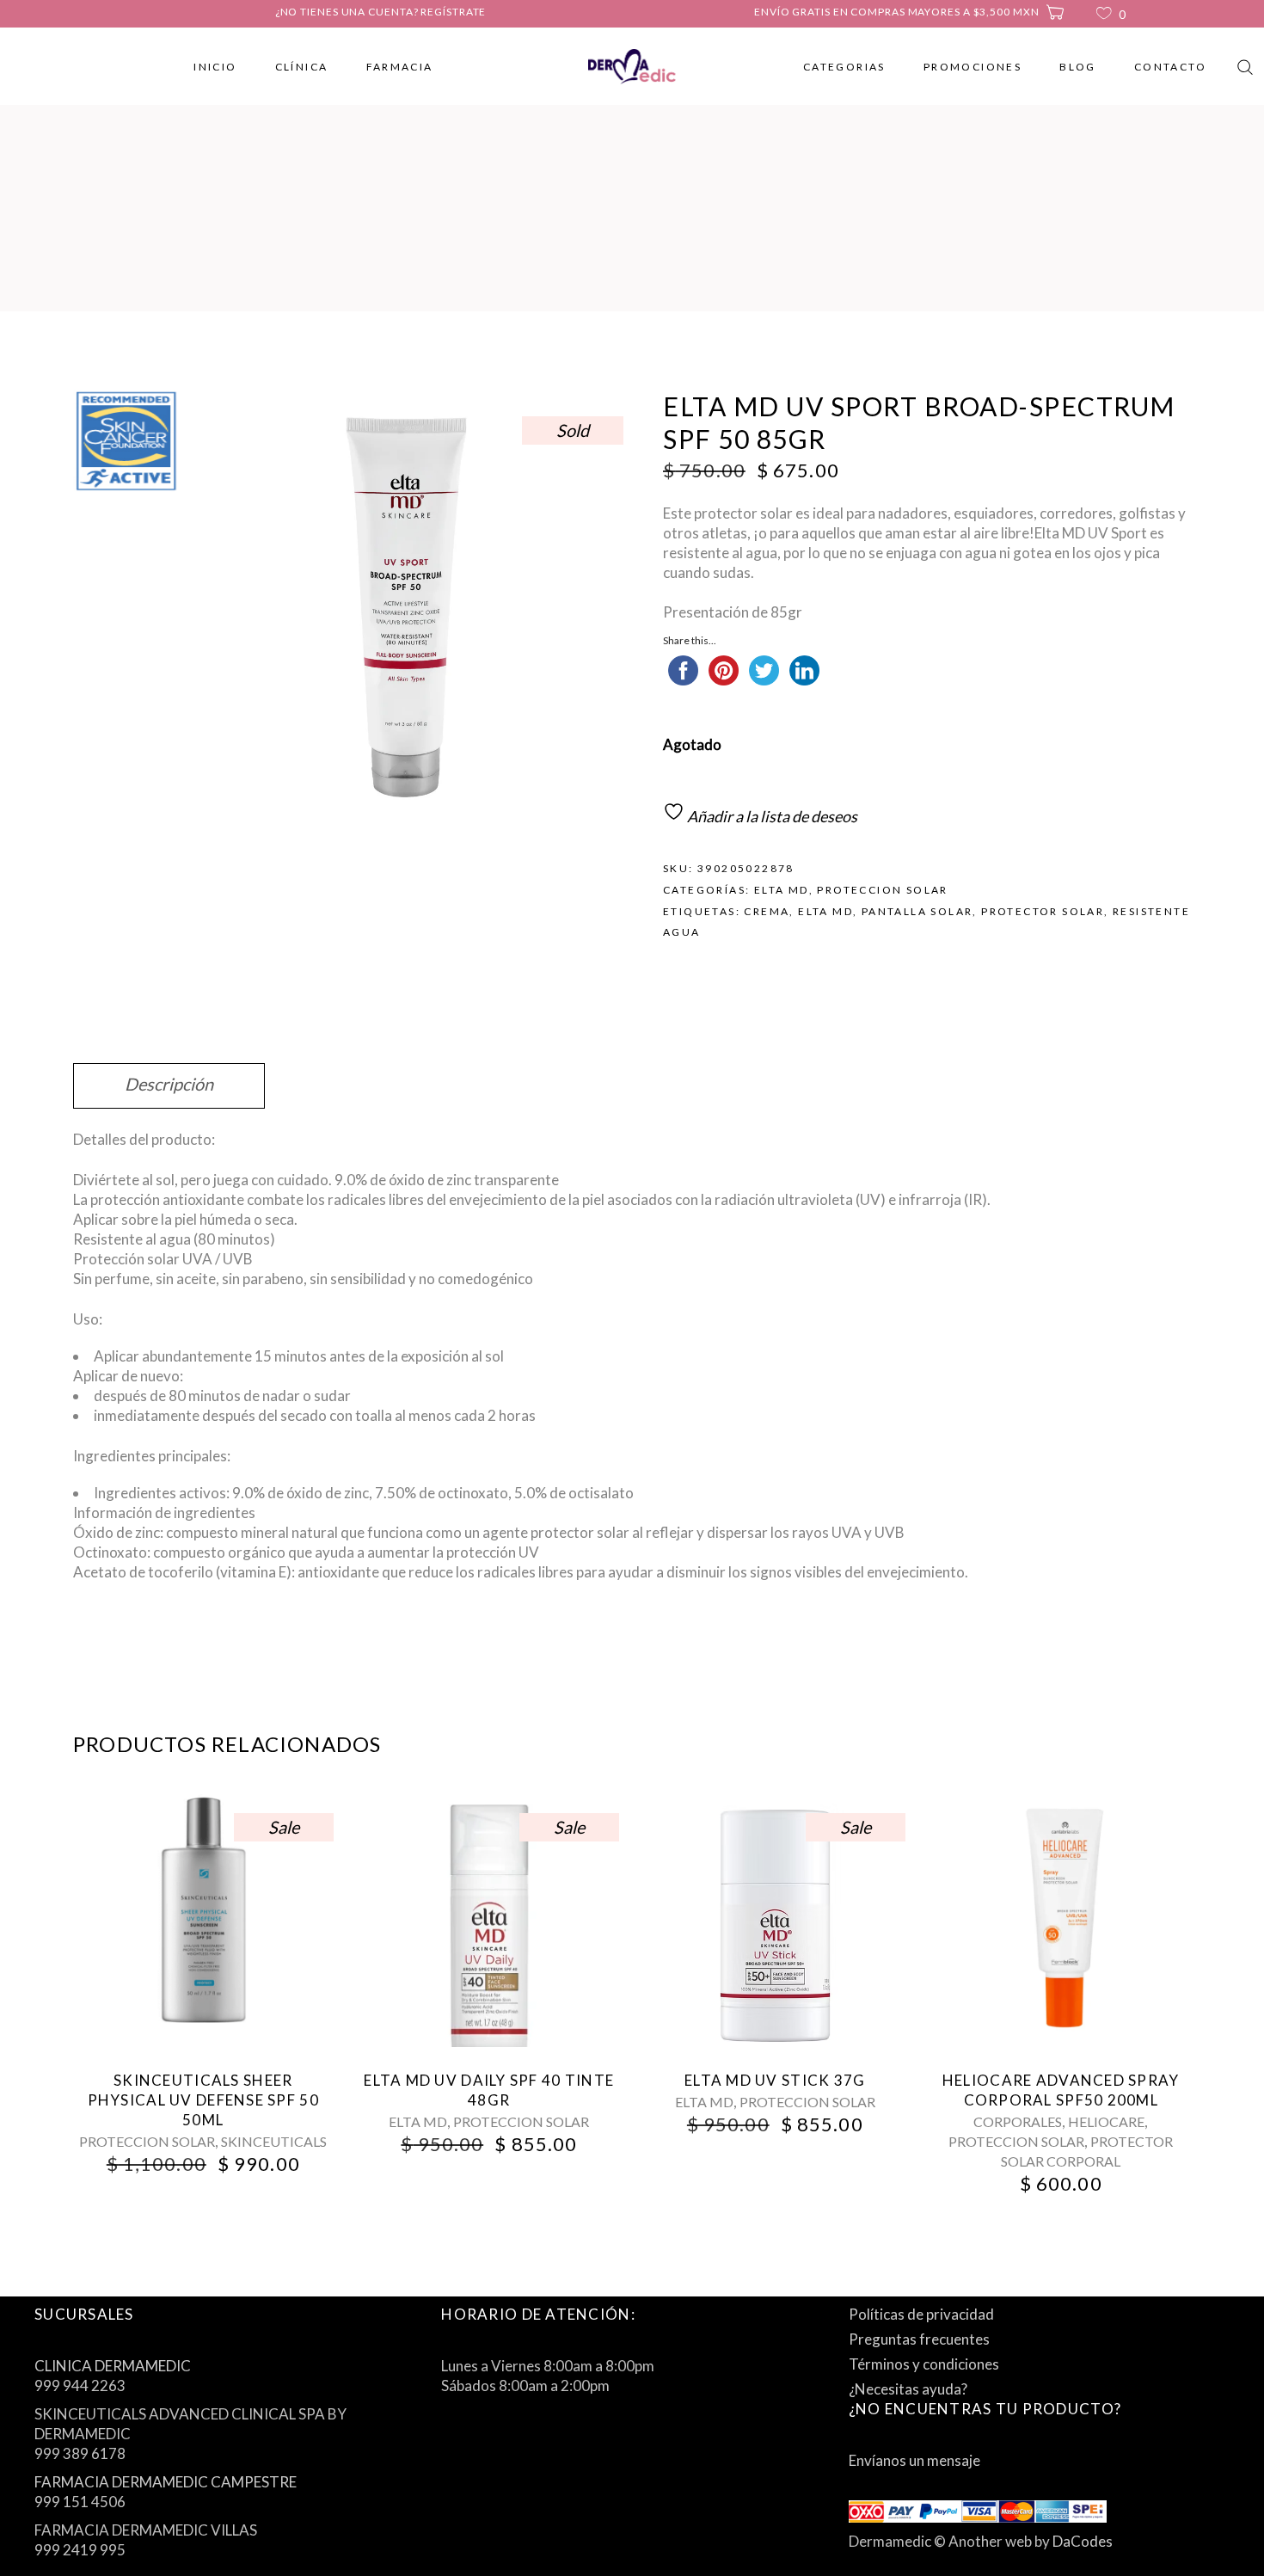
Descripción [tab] (169, 1084)
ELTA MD (782, 890)
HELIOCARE (1106, 2121)
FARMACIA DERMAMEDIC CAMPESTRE (166, 2482)
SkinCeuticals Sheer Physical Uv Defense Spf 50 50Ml (203, 2100)
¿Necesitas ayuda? (908, 2389)
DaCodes (1083, 2541)
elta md (825, 911)
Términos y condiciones (924, 2364)
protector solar (1043, 911)
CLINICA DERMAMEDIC (113, 2366)
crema (767, 911)
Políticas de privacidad (921, 2314)
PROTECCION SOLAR (882, 890)
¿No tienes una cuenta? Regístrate (381, 12)
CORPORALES (1018, 2121)
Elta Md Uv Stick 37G (775, 2080)
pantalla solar (917, 911)
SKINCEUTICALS (274, 2141)
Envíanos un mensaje (914, 2460)
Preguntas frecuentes (919, 2339)
